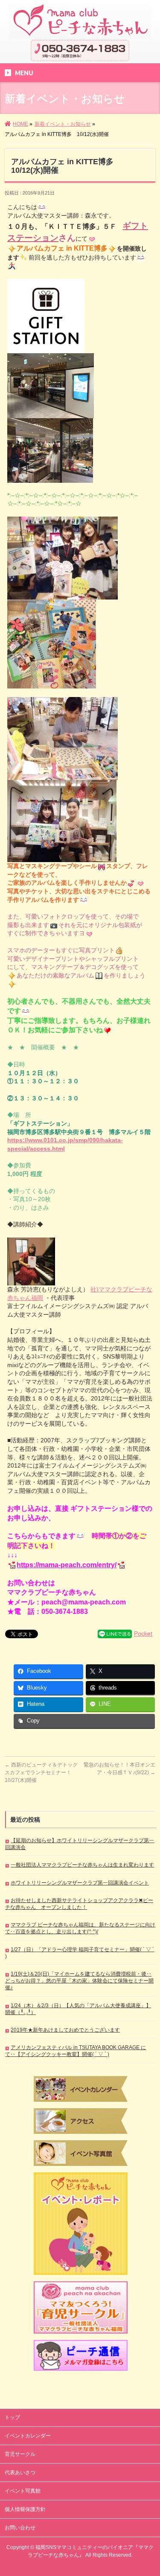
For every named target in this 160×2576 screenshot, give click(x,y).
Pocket (143, 1634)
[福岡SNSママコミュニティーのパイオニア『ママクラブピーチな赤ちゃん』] (80, 30)
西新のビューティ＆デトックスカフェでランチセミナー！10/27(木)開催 (41, 1772)
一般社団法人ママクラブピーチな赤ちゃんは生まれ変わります (82, 1865)
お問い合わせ (20, 2528)
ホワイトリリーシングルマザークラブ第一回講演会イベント (80, 1883)
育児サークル (20, 2454)
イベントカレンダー (28, 2436)
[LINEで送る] (115, 1634)
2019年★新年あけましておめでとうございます (65, 2030)
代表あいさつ (20, 2473)
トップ (12, 2417)
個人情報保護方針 (25, 2509)
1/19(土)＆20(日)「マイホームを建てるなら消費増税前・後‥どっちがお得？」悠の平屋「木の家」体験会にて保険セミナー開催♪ (79, 1981)
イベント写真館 (23, 2491)
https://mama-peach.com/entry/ (67, 1565)
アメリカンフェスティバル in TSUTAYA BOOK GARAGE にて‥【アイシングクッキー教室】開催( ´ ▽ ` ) (76, 2051)
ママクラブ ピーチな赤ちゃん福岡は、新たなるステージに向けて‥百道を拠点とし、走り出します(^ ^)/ (80, 1928)
